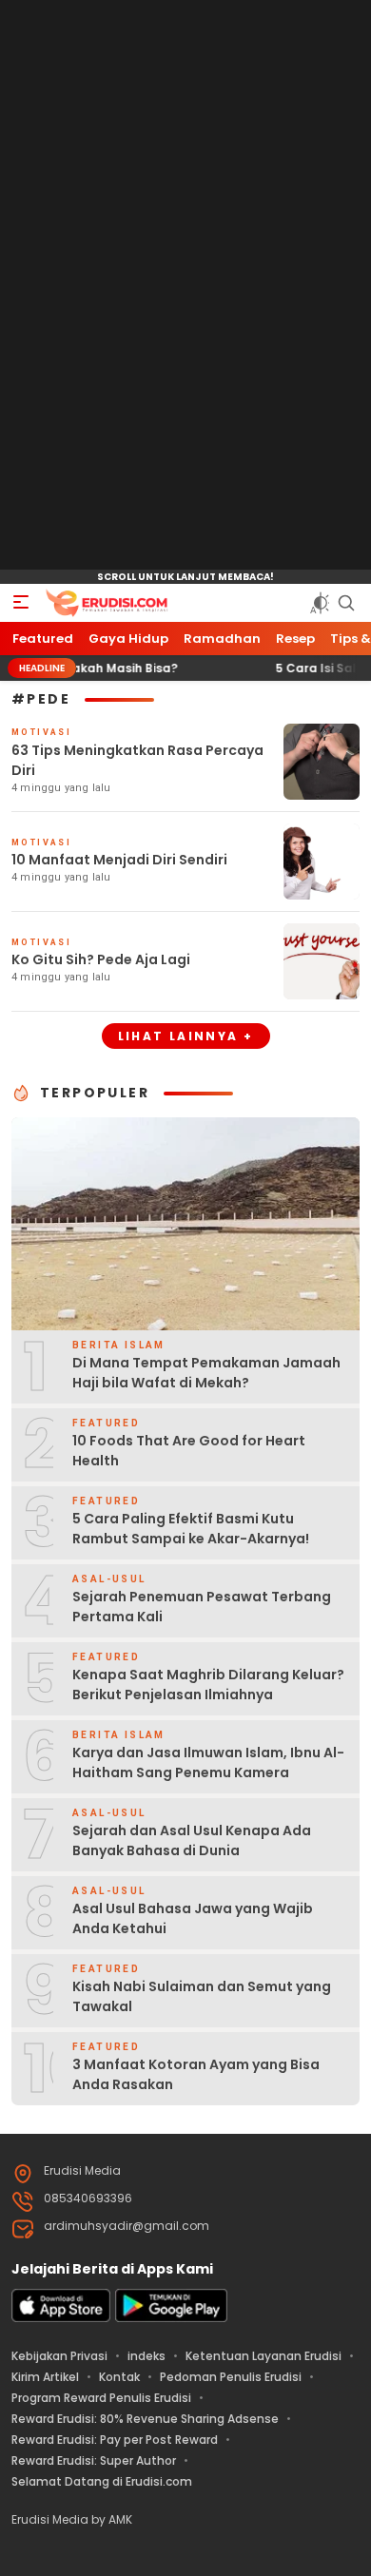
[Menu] (21, 603)
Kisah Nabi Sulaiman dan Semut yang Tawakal (202, 1996)
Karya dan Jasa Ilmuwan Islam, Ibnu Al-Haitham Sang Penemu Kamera (208, 1763)
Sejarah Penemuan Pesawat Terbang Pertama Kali (202, 1607)
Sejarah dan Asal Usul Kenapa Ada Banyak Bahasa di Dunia (192, 1840)
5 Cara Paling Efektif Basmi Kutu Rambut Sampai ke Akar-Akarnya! (191, 1529)
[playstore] (171, 2318)
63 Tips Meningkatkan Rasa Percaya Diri (137, 760)
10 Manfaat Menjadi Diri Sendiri (119, 860)
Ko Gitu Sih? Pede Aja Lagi (101, 959)
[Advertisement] (185, 285)
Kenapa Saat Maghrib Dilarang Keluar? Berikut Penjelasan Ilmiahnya (208, 1685)
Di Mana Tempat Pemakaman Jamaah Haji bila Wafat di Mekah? (206, 1373)
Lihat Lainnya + (186, 1036)
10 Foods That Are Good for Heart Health (189, 1451)
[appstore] (61, 2318)
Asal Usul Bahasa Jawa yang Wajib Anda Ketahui (193, 1918)
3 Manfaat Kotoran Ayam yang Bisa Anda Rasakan (196, 2074)
